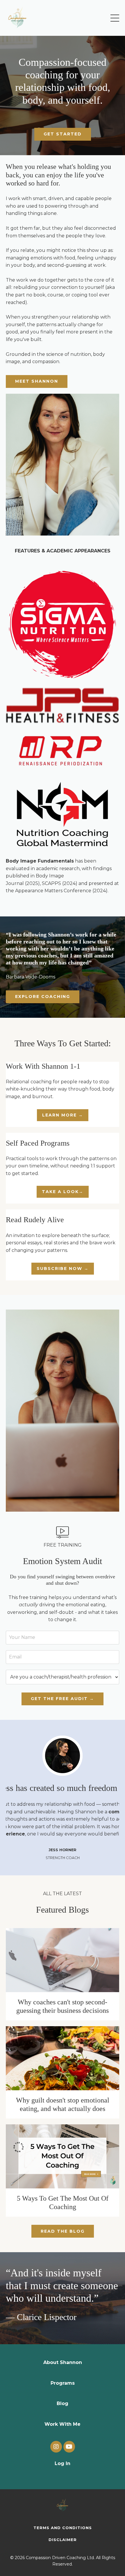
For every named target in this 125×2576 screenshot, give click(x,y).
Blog (63, 2403)
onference (80, 891)
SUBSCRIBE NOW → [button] (63, 1268)
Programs (63, 2383)
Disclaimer (63, 2540)
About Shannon (63, 2362)
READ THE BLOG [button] (63, 2231)
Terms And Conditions (63, 2528)
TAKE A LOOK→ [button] (63, 1192)
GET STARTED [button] (63, 134)
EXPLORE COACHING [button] (43, 997)
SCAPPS (51, 883)
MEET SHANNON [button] (37, 381)
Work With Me (63, 2424)
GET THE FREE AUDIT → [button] (63, 1699)
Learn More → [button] (63, 1115)
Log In (63, 2463)
